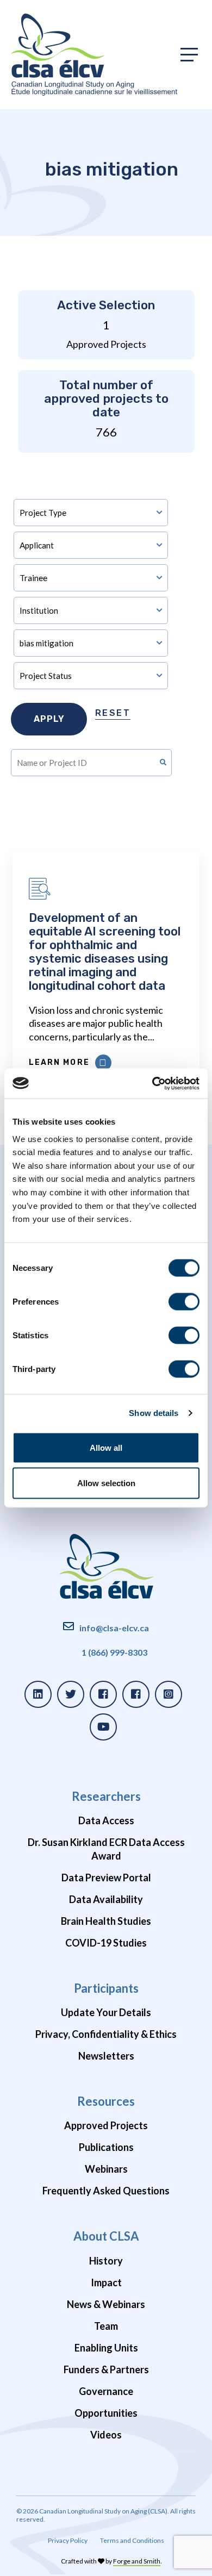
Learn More (59, 1062)
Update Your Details (106, 2012)
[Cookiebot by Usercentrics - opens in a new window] (152, 1083)
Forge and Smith (137, 2561)
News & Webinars (106, 2304)
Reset (113, 713)
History (106, 2261)
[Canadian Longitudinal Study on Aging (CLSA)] (94, 55)
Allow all (106, 1447)
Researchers (106, 1796)
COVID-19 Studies (106, 1943)
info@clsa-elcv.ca (114, 1628)
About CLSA (106, 2236)
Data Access (106, 1820)
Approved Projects (106, 2125)
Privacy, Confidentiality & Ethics (106, 2034)
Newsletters (106, 2056)
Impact (106, 2282)
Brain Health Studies (106, 1921)
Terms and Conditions (132, 2540)
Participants (106, 1988)
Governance (106, 2391)
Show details (154, 1413)
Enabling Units (106, 2348)
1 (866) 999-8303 (114, 1652)
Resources (106, 2101)
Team (106, 2326)
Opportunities (106, 2413)
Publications (106, 2147)
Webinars (106, 2169)
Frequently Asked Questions (106, 2191)
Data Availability (106, 1899)
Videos (106, 2435)
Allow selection (106, 1483)
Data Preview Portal (106, 1878)
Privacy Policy (68, 2540)
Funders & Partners (106, 2369)
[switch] (184, 1301)
